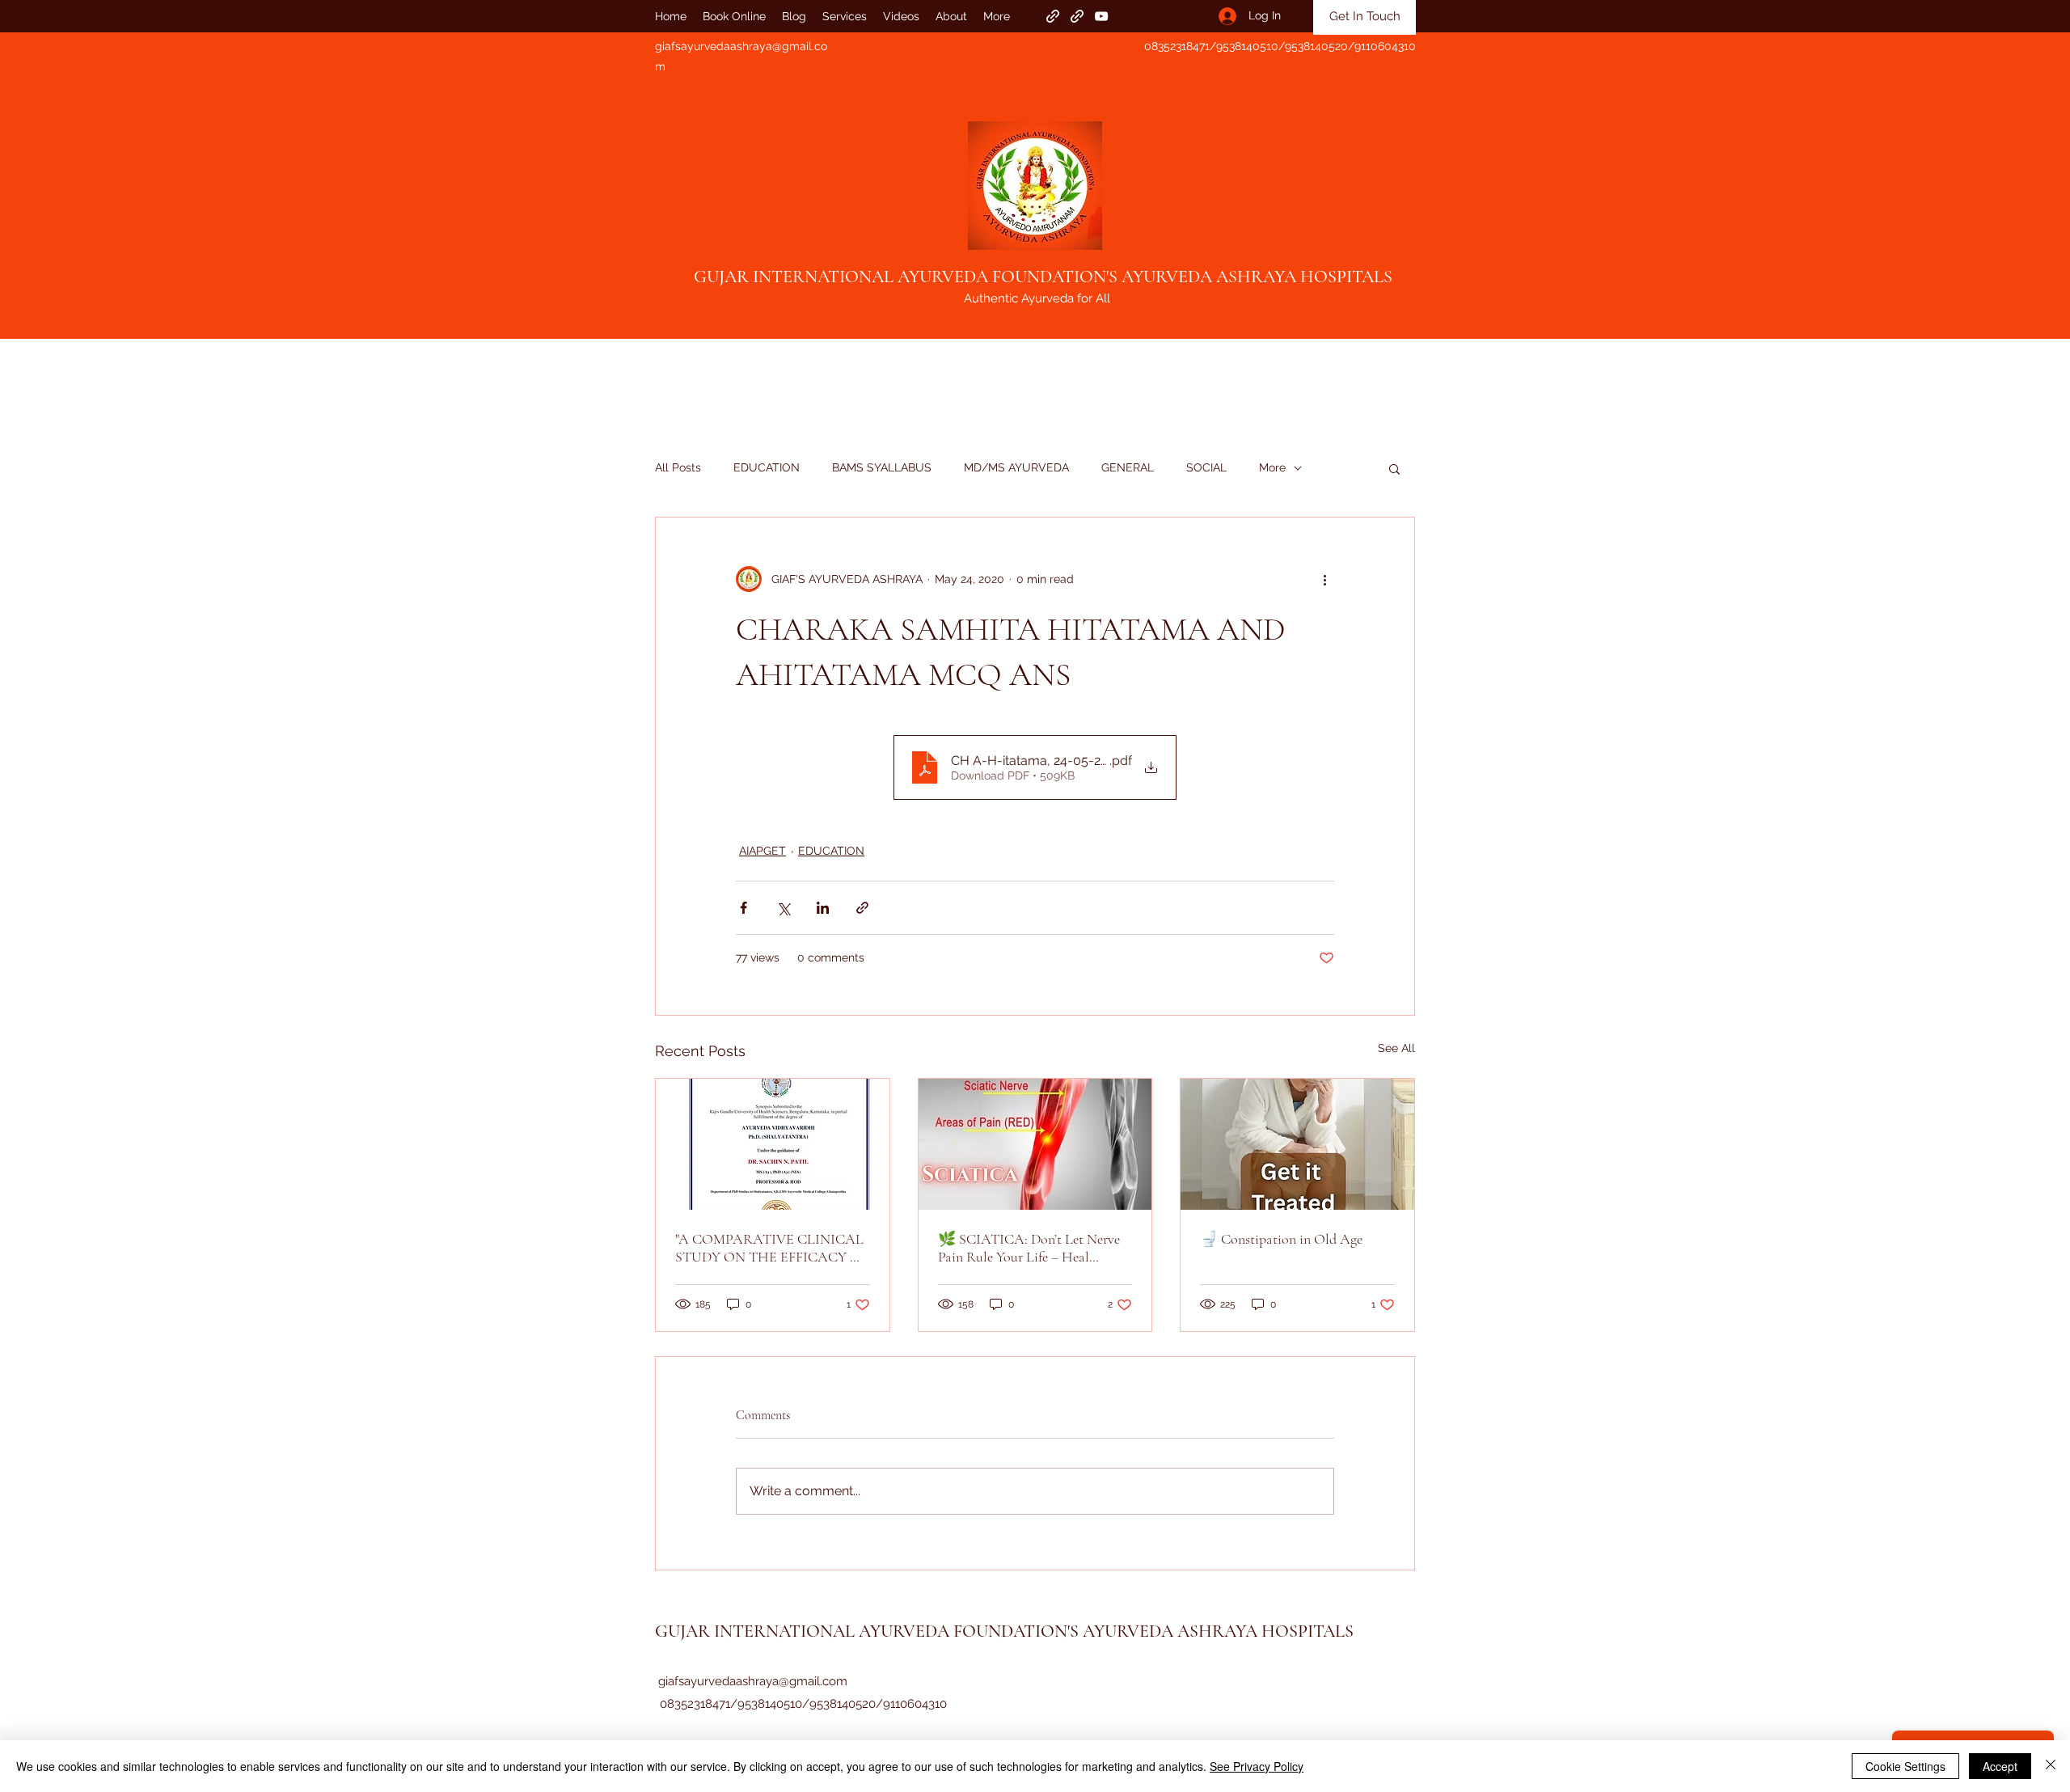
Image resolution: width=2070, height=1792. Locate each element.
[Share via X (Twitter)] (783, 908)
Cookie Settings (1905, 1766)
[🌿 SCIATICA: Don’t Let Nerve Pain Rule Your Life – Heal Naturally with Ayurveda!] (1035, 1144)
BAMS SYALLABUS (882, 467)
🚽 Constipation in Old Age (1281, 1239)
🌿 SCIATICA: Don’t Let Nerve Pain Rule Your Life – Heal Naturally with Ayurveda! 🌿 (1029, 1248)
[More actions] (1324, 579)
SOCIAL (1206, 467)
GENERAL (1128, 467)
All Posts (678, 467)
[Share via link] (862, 908)
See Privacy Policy (1257, 1766)
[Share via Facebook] (744, 908)
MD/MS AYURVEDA (1016, 467)
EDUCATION (767, 467)
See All (1396, 1048)
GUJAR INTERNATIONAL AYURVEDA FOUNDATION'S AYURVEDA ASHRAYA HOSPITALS (1043, 277)
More (1272, 467)
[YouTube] (1101, 16)
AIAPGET (763, 851)
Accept (2000, 1766)
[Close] (2051, 1766)
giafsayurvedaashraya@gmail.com (753, 1681)
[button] (1394, 468)
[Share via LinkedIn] (823, 908)
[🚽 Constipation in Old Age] (1297, 1144)
